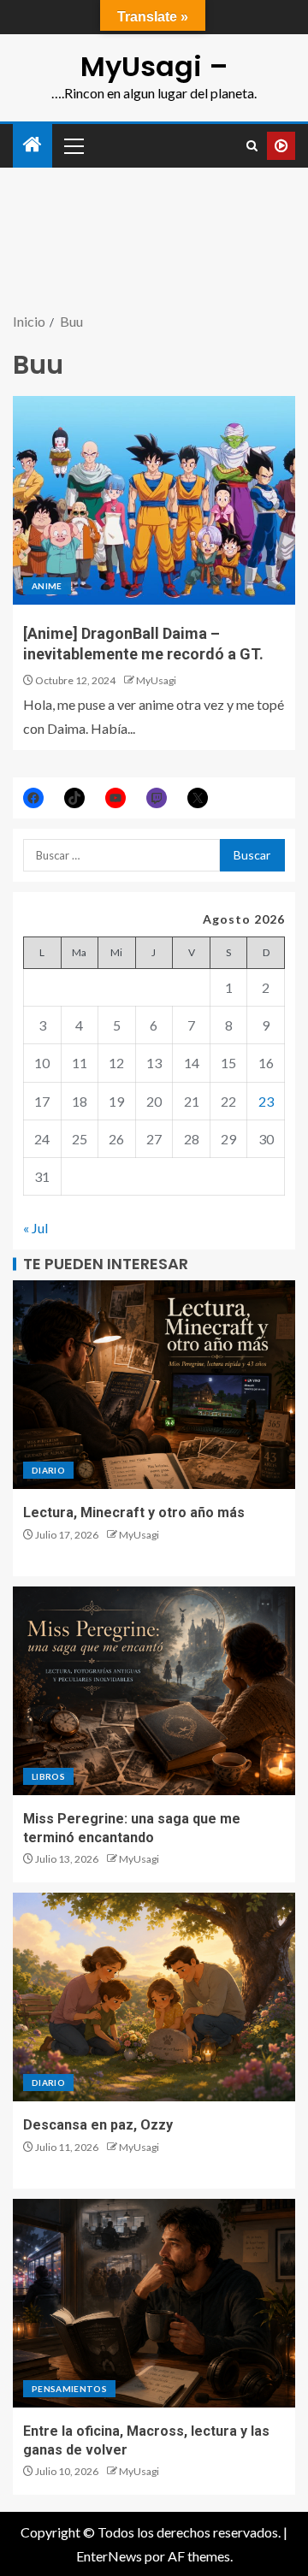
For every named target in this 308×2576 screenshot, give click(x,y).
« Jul (36, 1228)
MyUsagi (156, 680)
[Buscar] (252, 146)
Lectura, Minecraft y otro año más (134, 1513)
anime (47, 586)
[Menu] (73, 145)
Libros (48, 1776)
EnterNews (109, 2556)
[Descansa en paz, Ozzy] (154, 1997)
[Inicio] (33, 145)
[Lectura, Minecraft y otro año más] (154, 1385)
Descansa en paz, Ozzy (98, 2125)
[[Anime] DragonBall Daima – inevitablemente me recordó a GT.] (154, 500)
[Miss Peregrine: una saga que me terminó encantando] (154, 1691)
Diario (48, 1470)
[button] (73, 145)
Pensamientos (69, 2389)
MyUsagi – (154, 66)
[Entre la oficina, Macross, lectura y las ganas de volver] (154, 2303)
